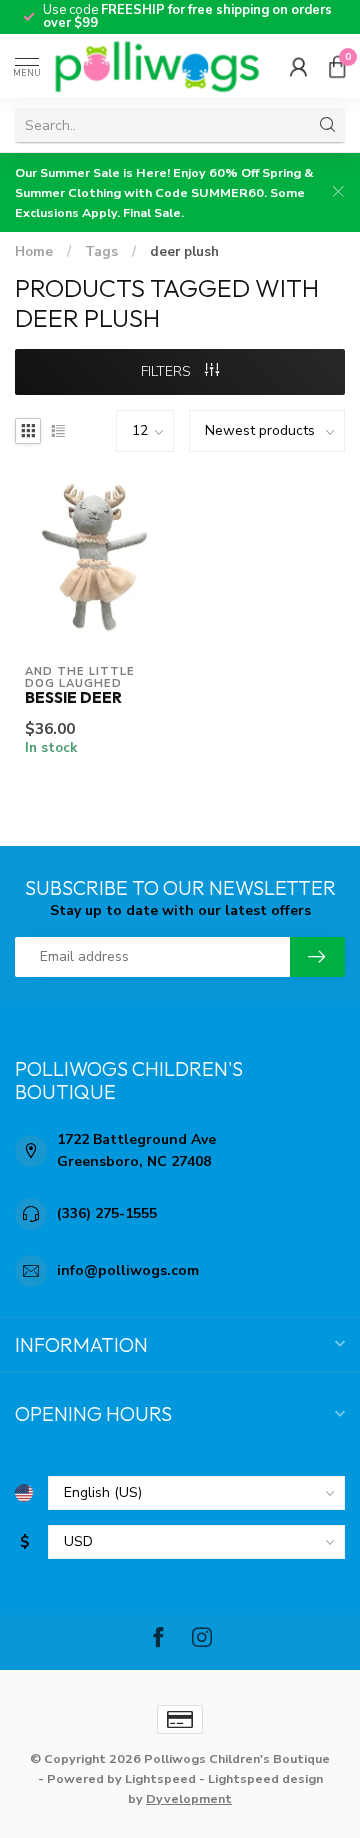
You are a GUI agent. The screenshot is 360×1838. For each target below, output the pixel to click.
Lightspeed (160, 1778)
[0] (337, 66)
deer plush (184, 252)
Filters (168, 371)
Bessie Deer (73, 698)
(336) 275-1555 (107, 1213)
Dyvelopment (189, 1798)
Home (34, 252)
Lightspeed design (265, 1778)
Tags (101, 252)
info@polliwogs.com (128, 1270)
